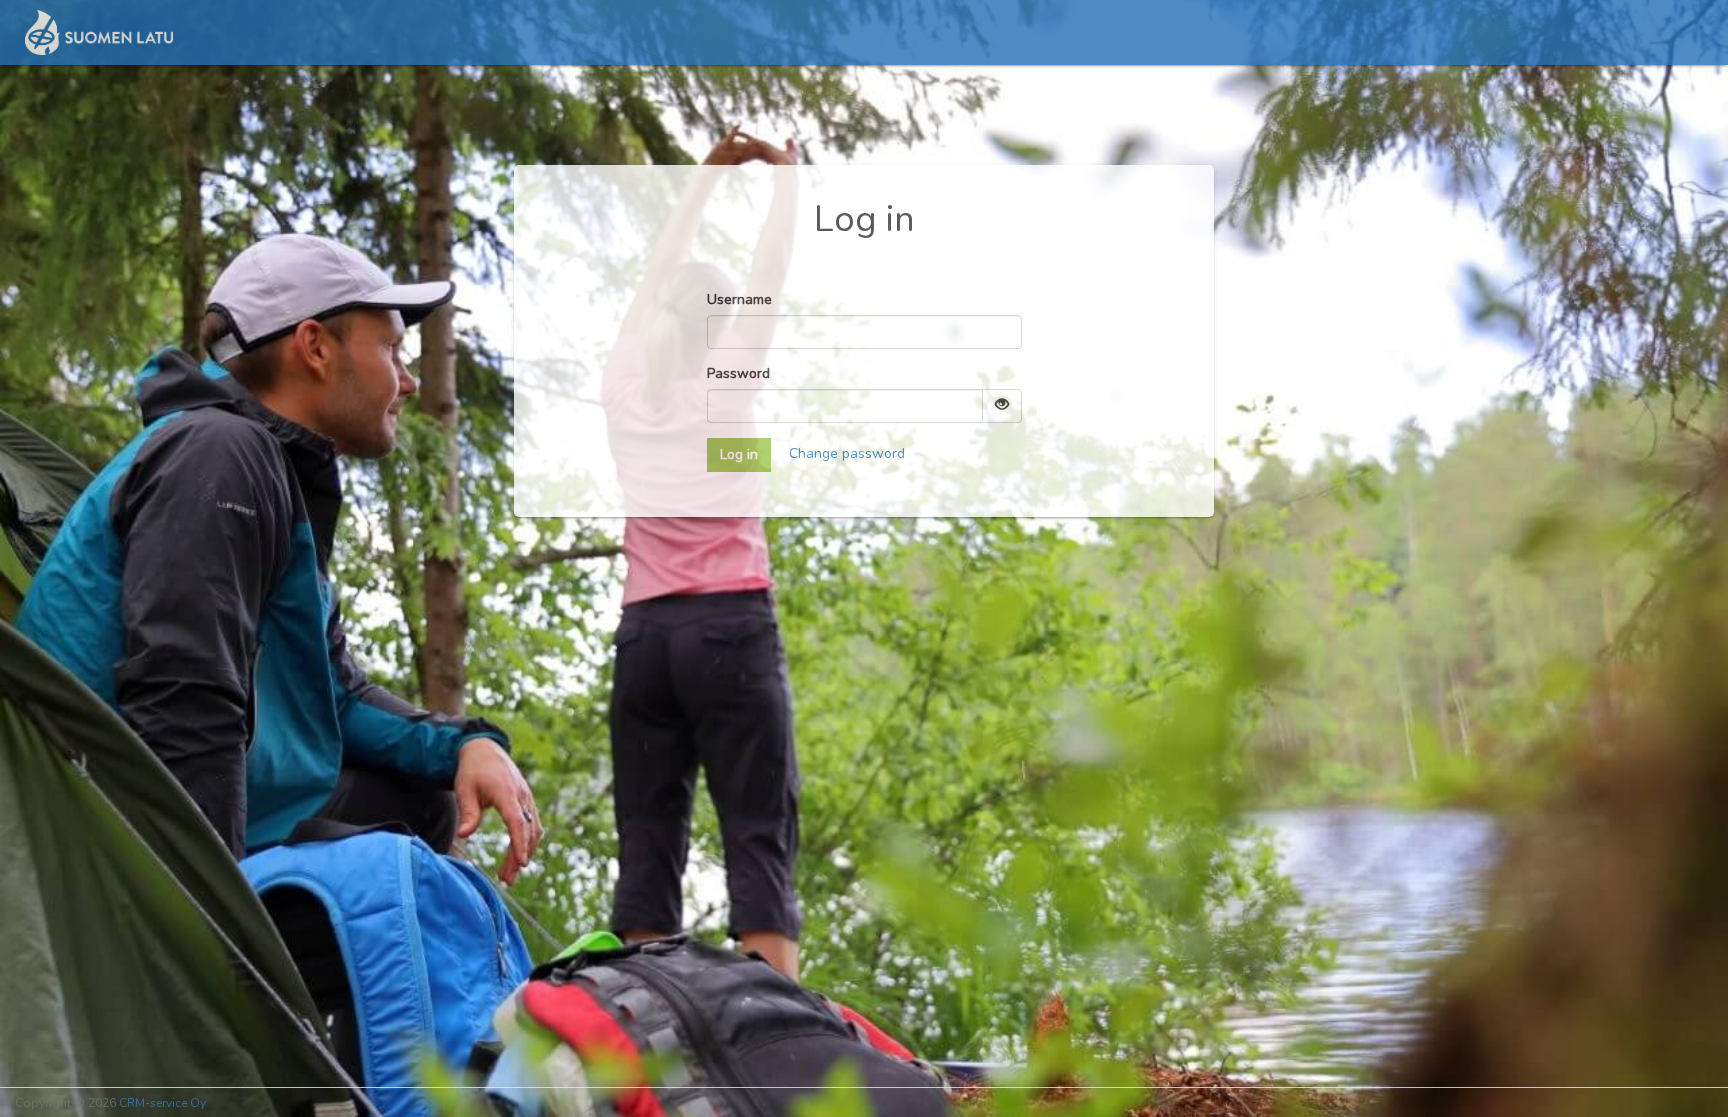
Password (738, 373)
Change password (847, 453)
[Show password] (1002, 406)
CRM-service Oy (162, 1103)
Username (739, 299)
